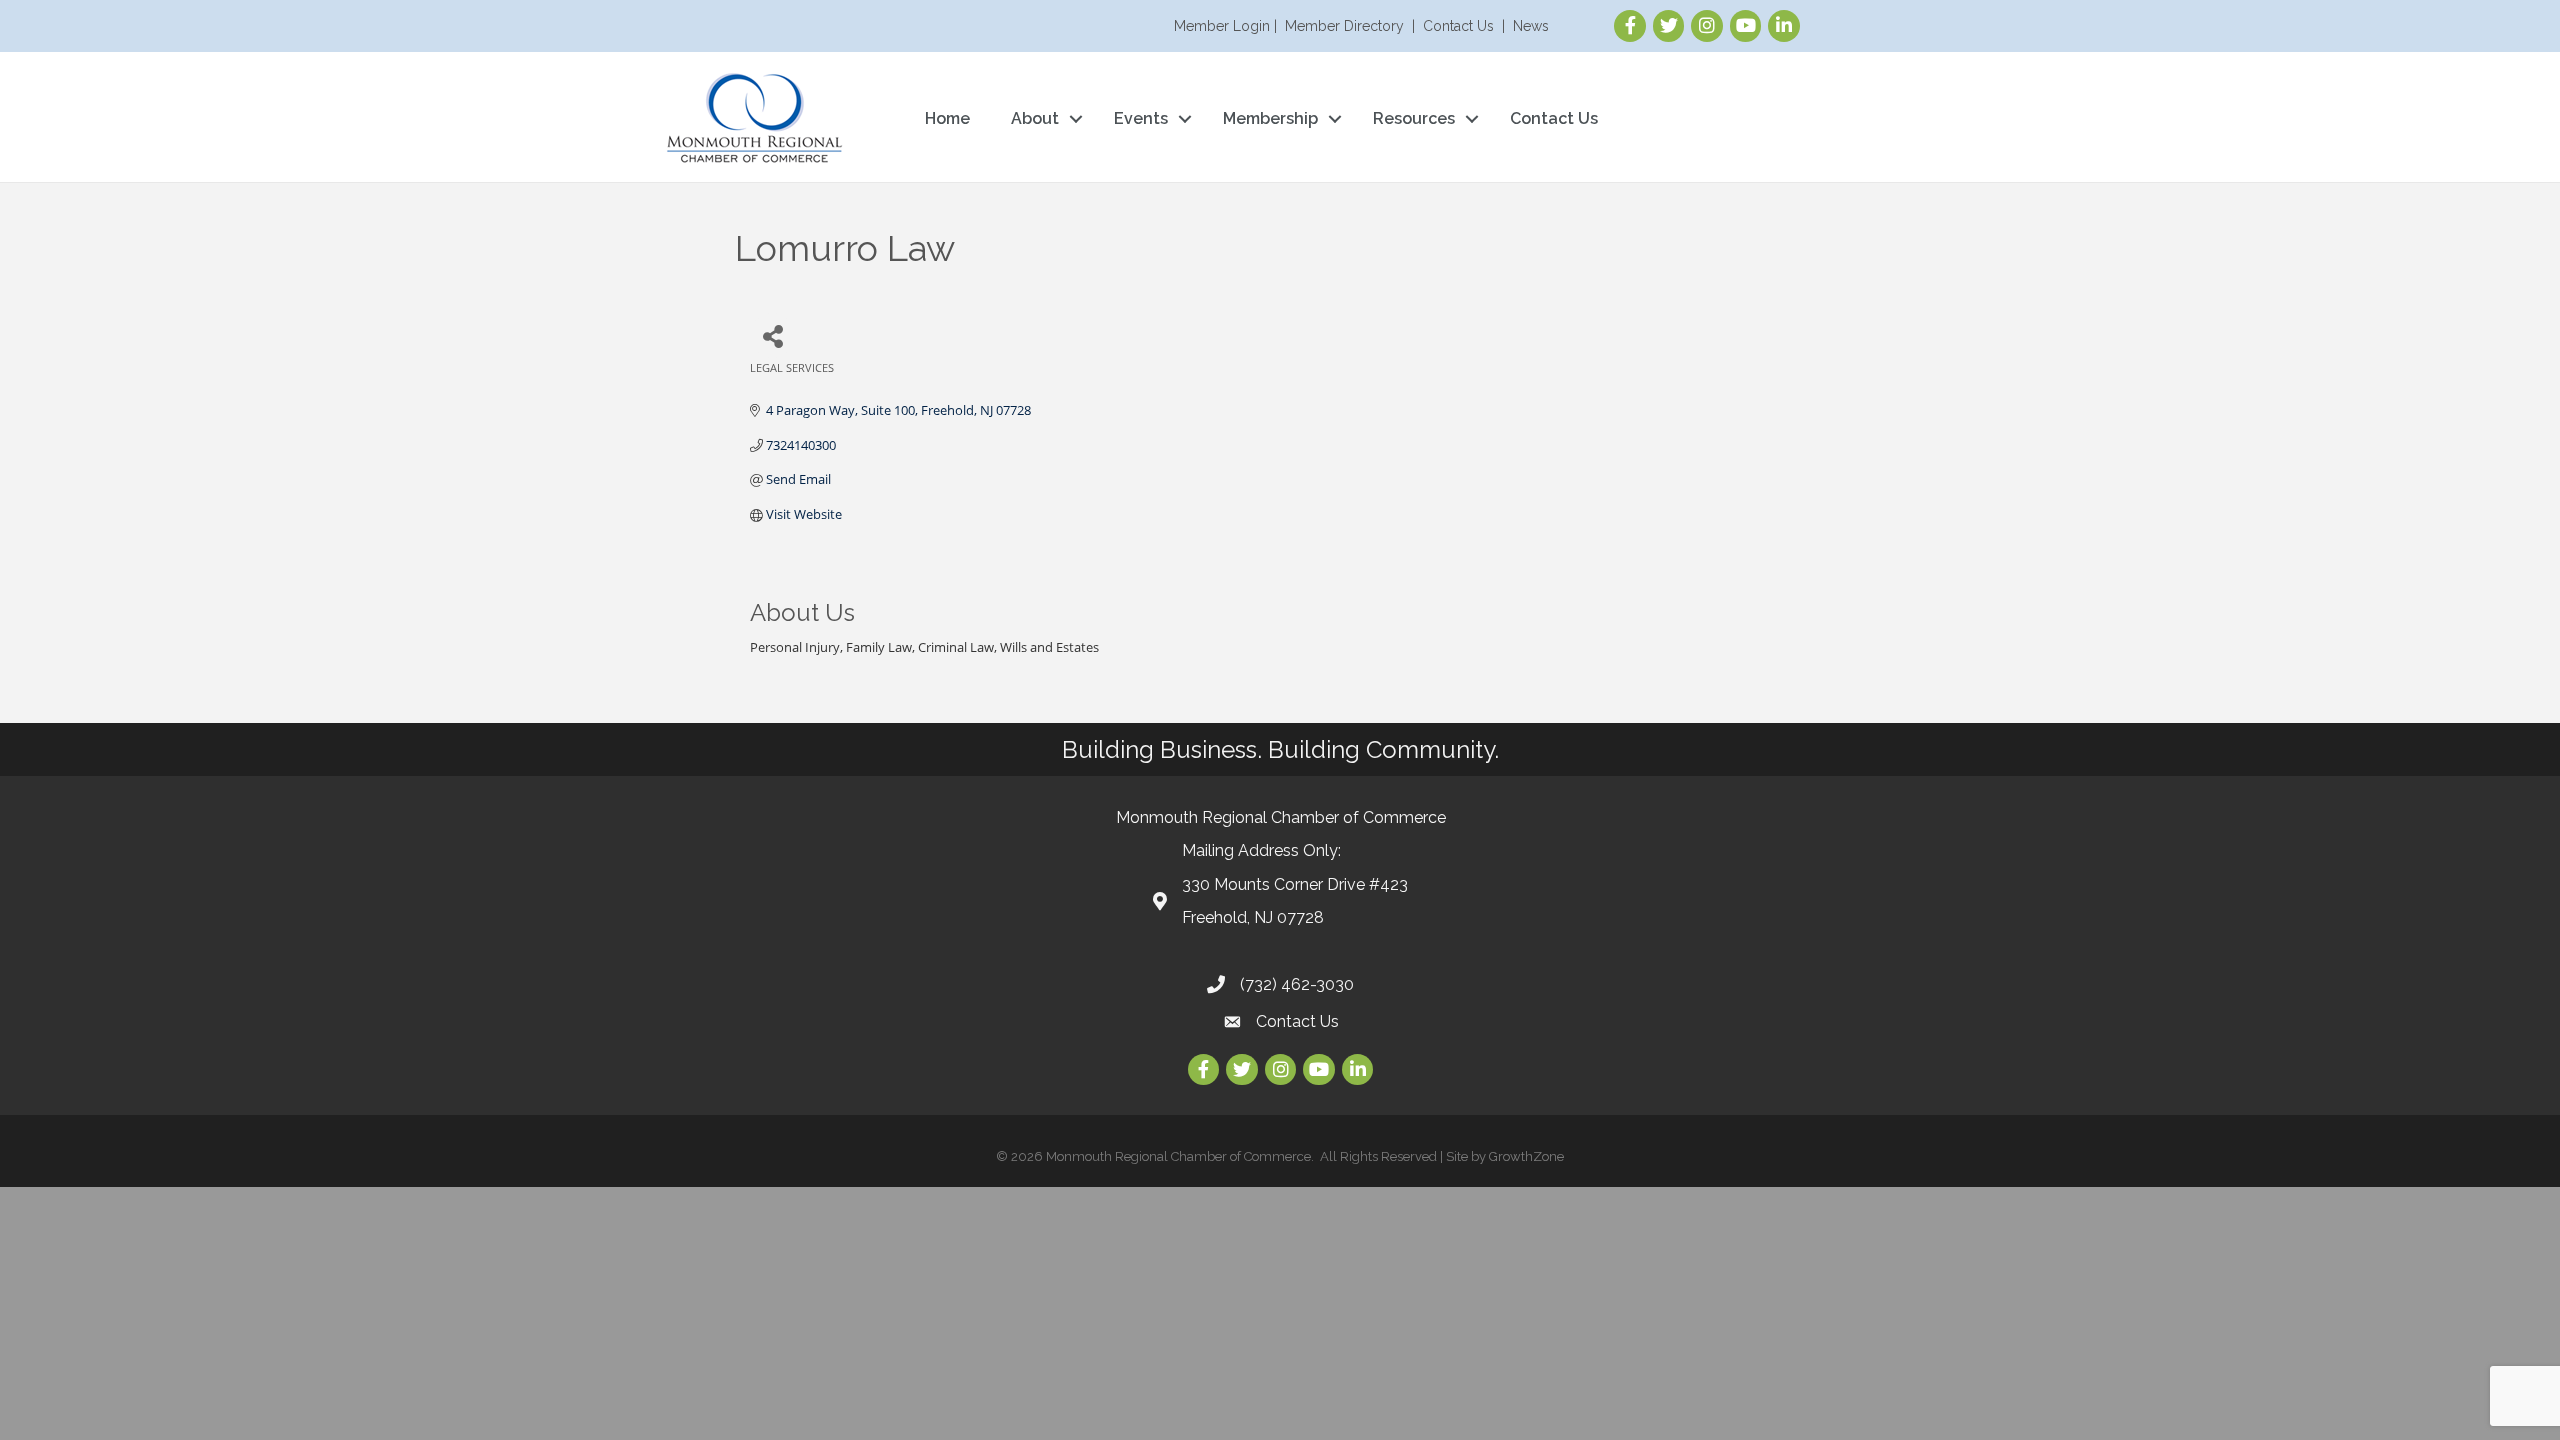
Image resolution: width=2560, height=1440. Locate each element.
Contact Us (1458, 26)
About (1035, 118)
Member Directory (1344, 26)
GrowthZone (1526, 1156)
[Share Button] (772, 335)
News (1531, 26)
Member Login (1222, 26)
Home (947, 118)
